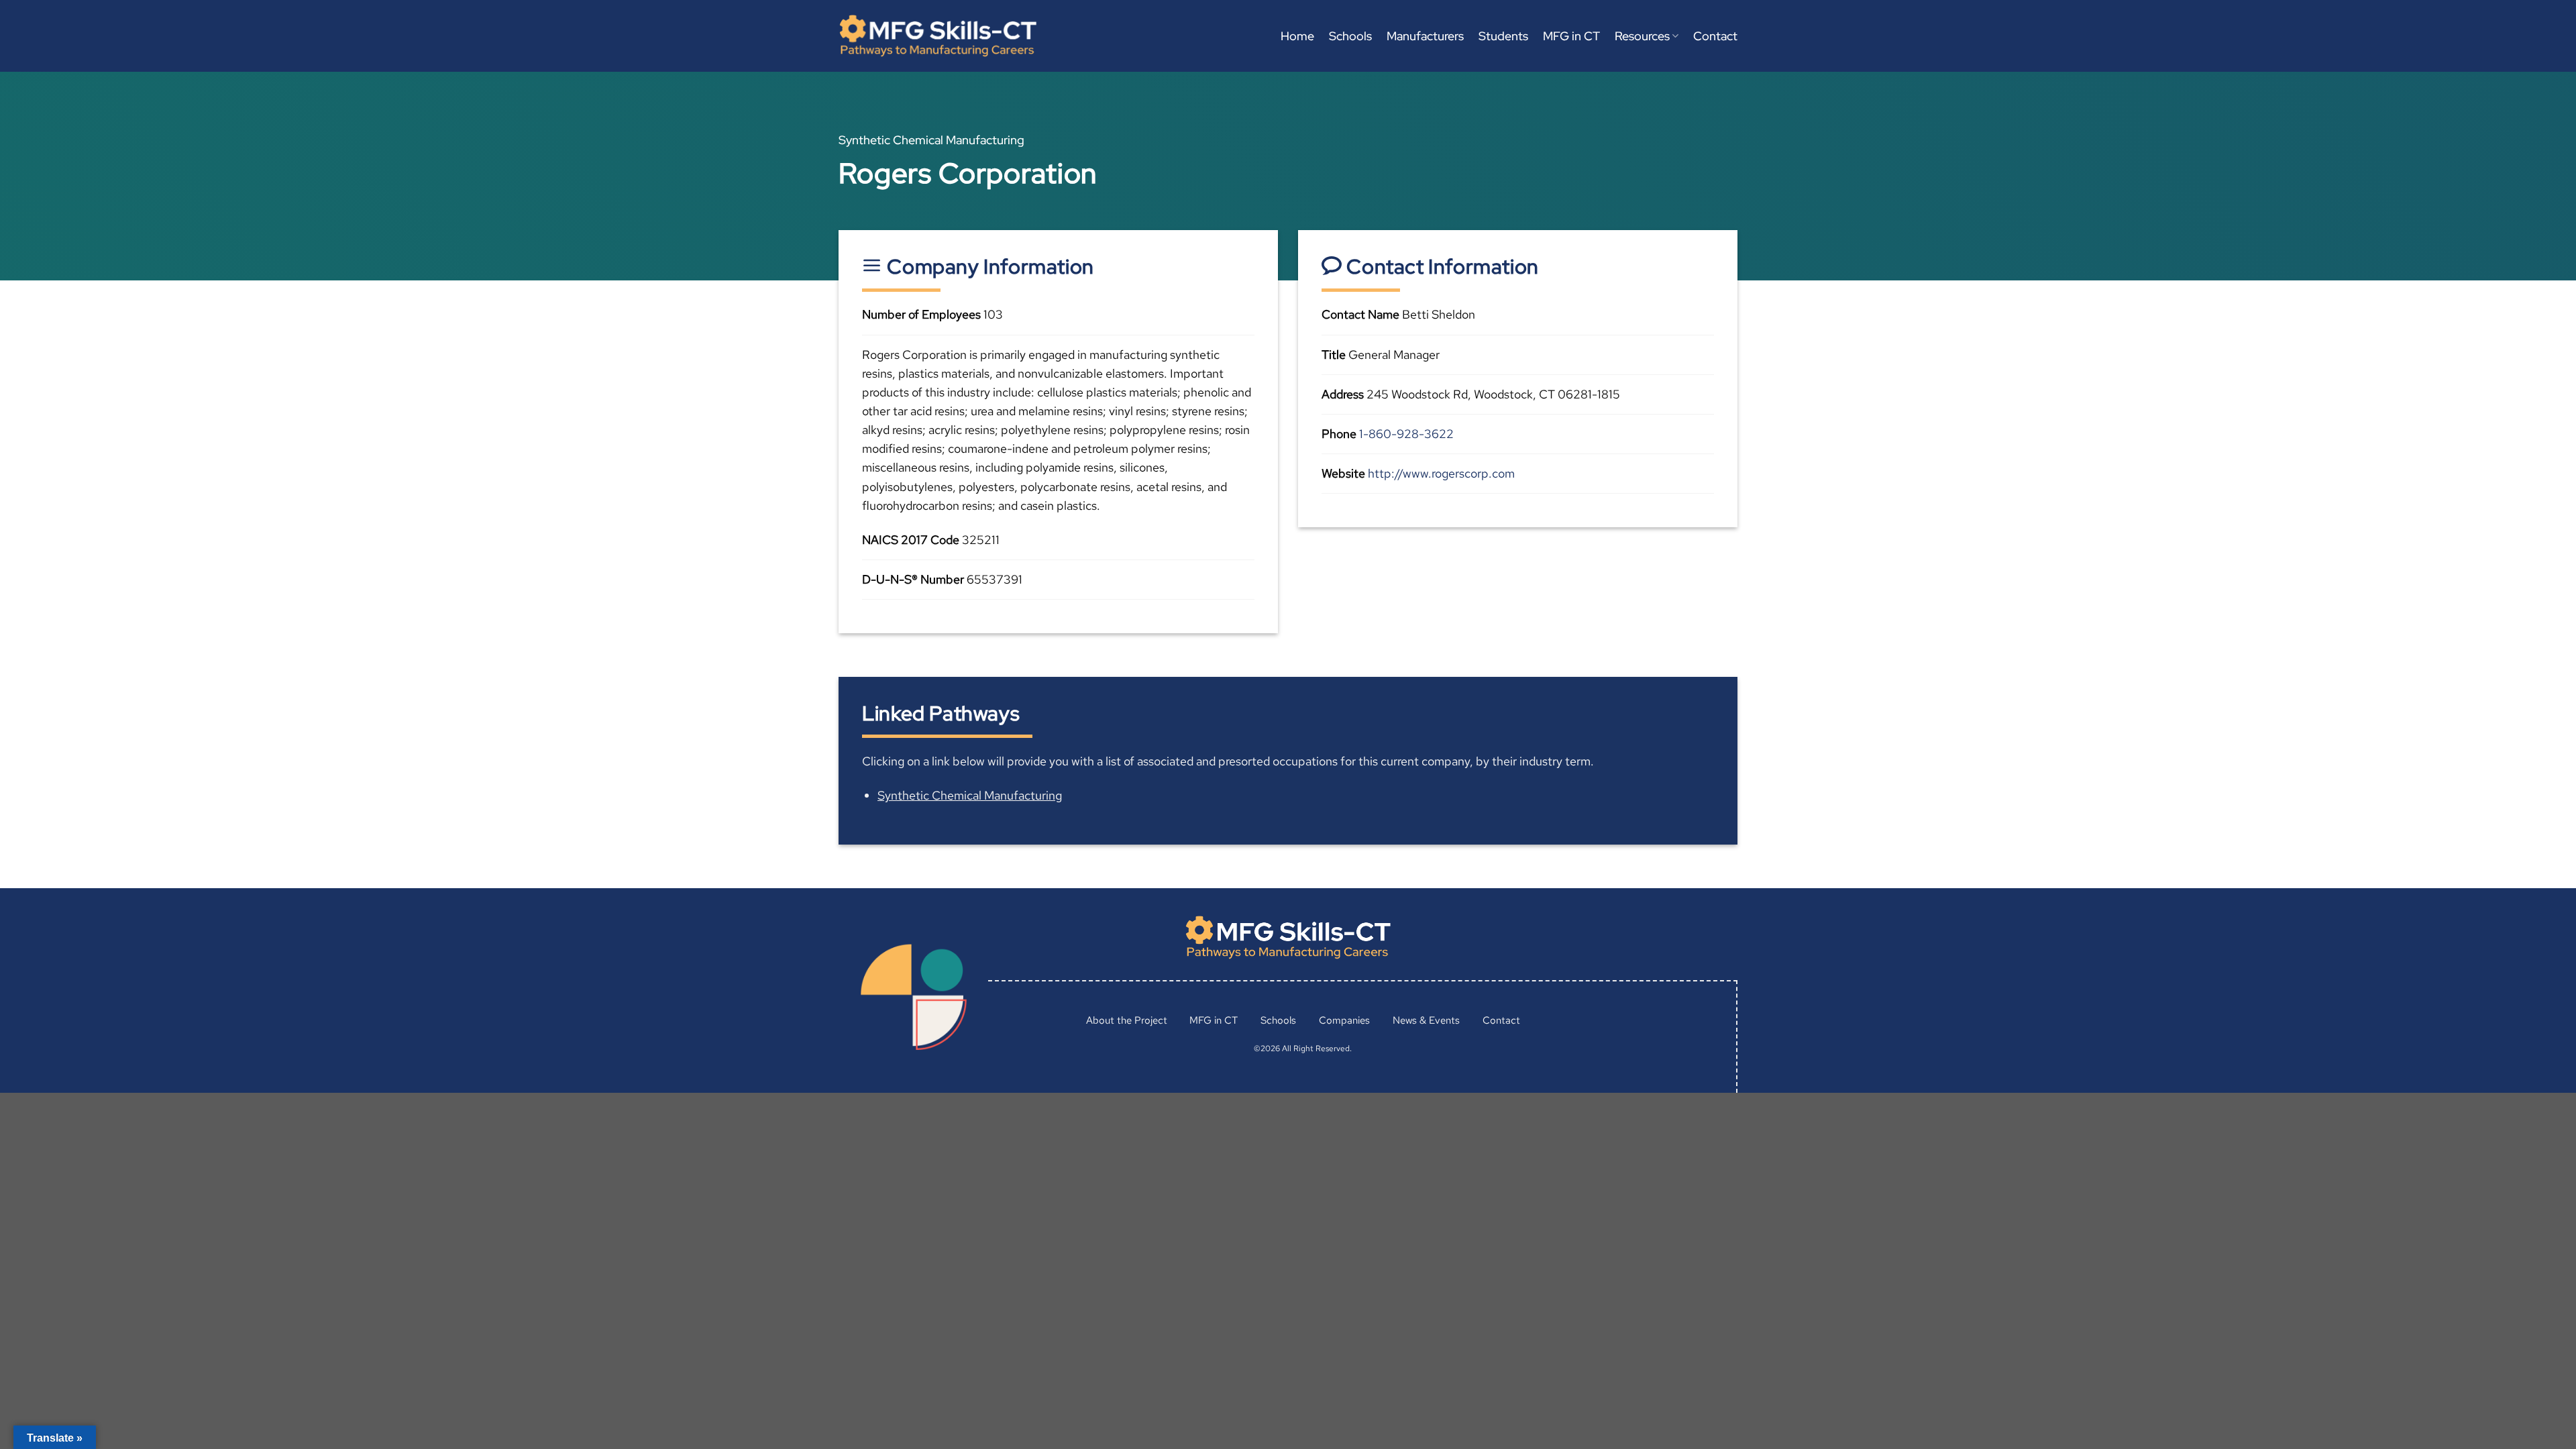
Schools (1350, 36)
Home (1297, 36)
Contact (1715, 36)
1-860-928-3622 (1406, 434)
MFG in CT (1571, 36)
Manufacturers (1425, 36)
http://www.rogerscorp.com (1441, 473)
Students (1503, 36)
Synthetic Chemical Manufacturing (970, 795)
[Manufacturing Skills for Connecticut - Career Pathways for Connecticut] (938, 36)
